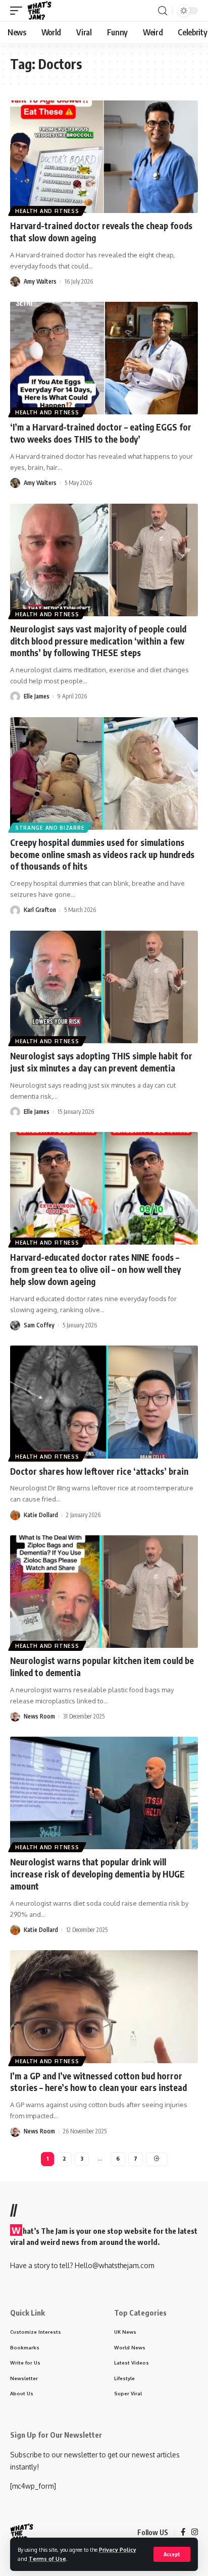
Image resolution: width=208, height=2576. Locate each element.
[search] (163, 11)
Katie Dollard (41, 1515)
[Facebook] (183, 2533)
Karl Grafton (40, 910)
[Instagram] (195, 2533)
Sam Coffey (39, 1325)
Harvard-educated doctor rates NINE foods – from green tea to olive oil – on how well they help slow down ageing (95, 1269)
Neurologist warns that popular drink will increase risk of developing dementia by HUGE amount (97, 1874)
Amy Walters (40, 281)
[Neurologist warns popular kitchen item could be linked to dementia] (104, 1592)
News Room (39, 1716)
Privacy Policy (118, 2550)
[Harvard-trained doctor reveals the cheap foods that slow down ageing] (104, 157)
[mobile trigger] (19, 11)
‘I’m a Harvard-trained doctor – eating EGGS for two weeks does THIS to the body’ (101, 433)
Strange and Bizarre (50, 828)
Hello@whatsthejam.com (114, 2265)
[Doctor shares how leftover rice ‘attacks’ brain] (104, 1402)
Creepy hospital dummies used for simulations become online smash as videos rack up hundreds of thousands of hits (102, 854)
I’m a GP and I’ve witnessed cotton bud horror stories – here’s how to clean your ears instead (98, 2082)
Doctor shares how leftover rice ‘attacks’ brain (99, 1471)
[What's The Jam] (39, 11)
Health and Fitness (47, 211)
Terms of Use (47, 2559)
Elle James (37, 696)
